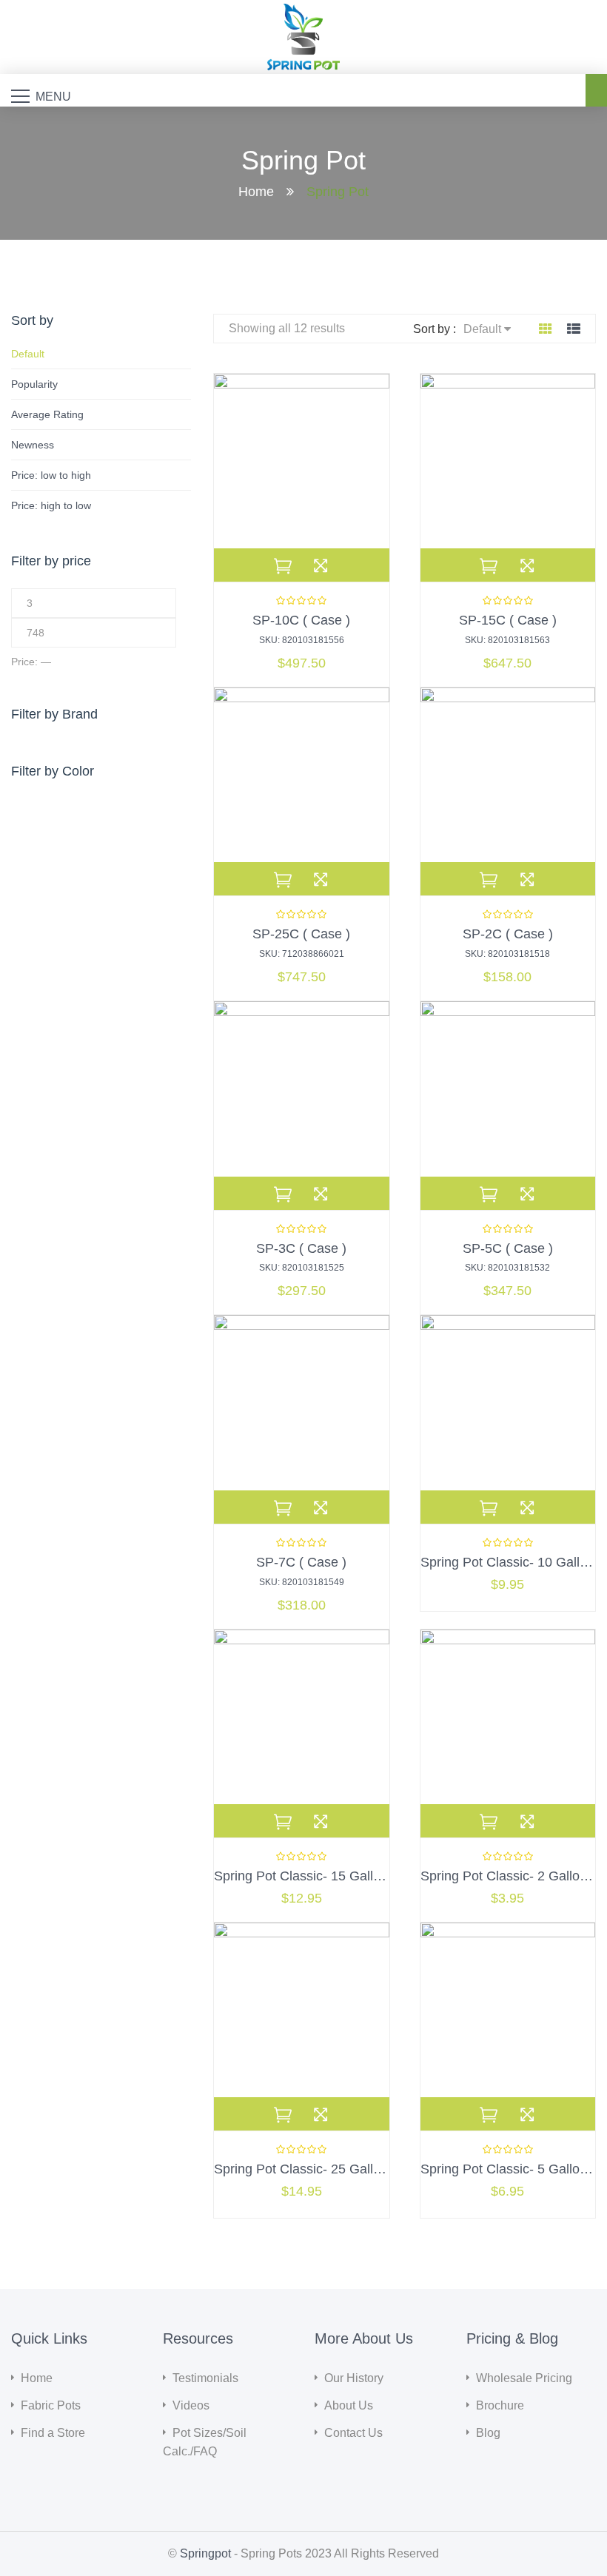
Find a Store (53, 2433)
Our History (354, 2378)
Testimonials (205, 2378)
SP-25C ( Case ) (301, 934)
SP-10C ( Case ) (301, 620)
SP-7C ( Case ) (301, 1562)
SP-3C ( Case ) (301, 1248)
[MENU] (20, 95)
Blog (488, 2433)
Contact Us (353, 2433)
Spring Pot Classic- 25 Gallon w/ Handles (336, 2169)
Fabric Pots (51, 2405)
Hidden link (304, 12)
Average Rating (47, 414)
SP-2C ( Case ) (508, 934)
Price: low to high (51, 475)
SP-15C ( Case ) (508, 620)
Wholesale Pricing (524, 2378)
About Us (349, 2405)
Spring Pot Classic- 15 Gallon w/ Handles (336, 1876)
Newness (33, 445)
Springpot (205, 2553)
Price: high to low (51, 505)
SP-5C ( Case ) (508, 1248)
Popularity (34, 384)
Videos (191, 2405)
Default (28, 354)
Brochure (500, 2405)
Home (256, 191)
